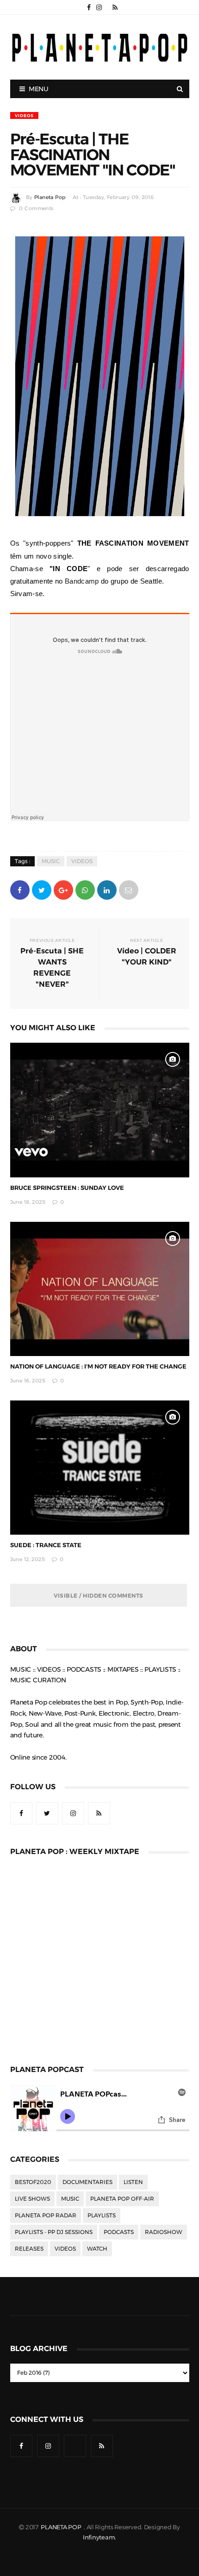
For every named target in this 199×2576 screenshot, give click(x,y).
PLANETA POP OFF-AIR (122, 2199)
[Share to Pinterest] (129, 889)
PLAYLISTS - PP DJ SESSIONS (54, 2232)
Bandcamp (82, 581)
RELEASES (29, 2249)
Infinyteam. (99, 2537)
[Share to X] (42, 889)
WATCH (97, 2249)
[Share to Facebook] (20, 889)
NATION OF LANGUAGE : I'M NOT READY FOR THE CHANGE (98, 1366)
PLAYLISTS (102, 2215)
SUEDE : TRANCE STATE (46, 1545)
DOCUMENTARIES (87, 2182)
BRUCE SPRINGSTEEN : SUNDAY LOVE (67, 1188)
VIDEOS (24, 115)
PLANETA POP (62, 2527)
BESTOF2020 (33, 2182)
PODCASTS (119, 2232)
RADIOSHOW (164, 2232)
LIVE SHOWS (32, 2199)
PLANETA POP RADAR (46, 2215)
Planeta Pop (50, 197)
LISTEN (133, 2182)
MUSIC (51, 861)
